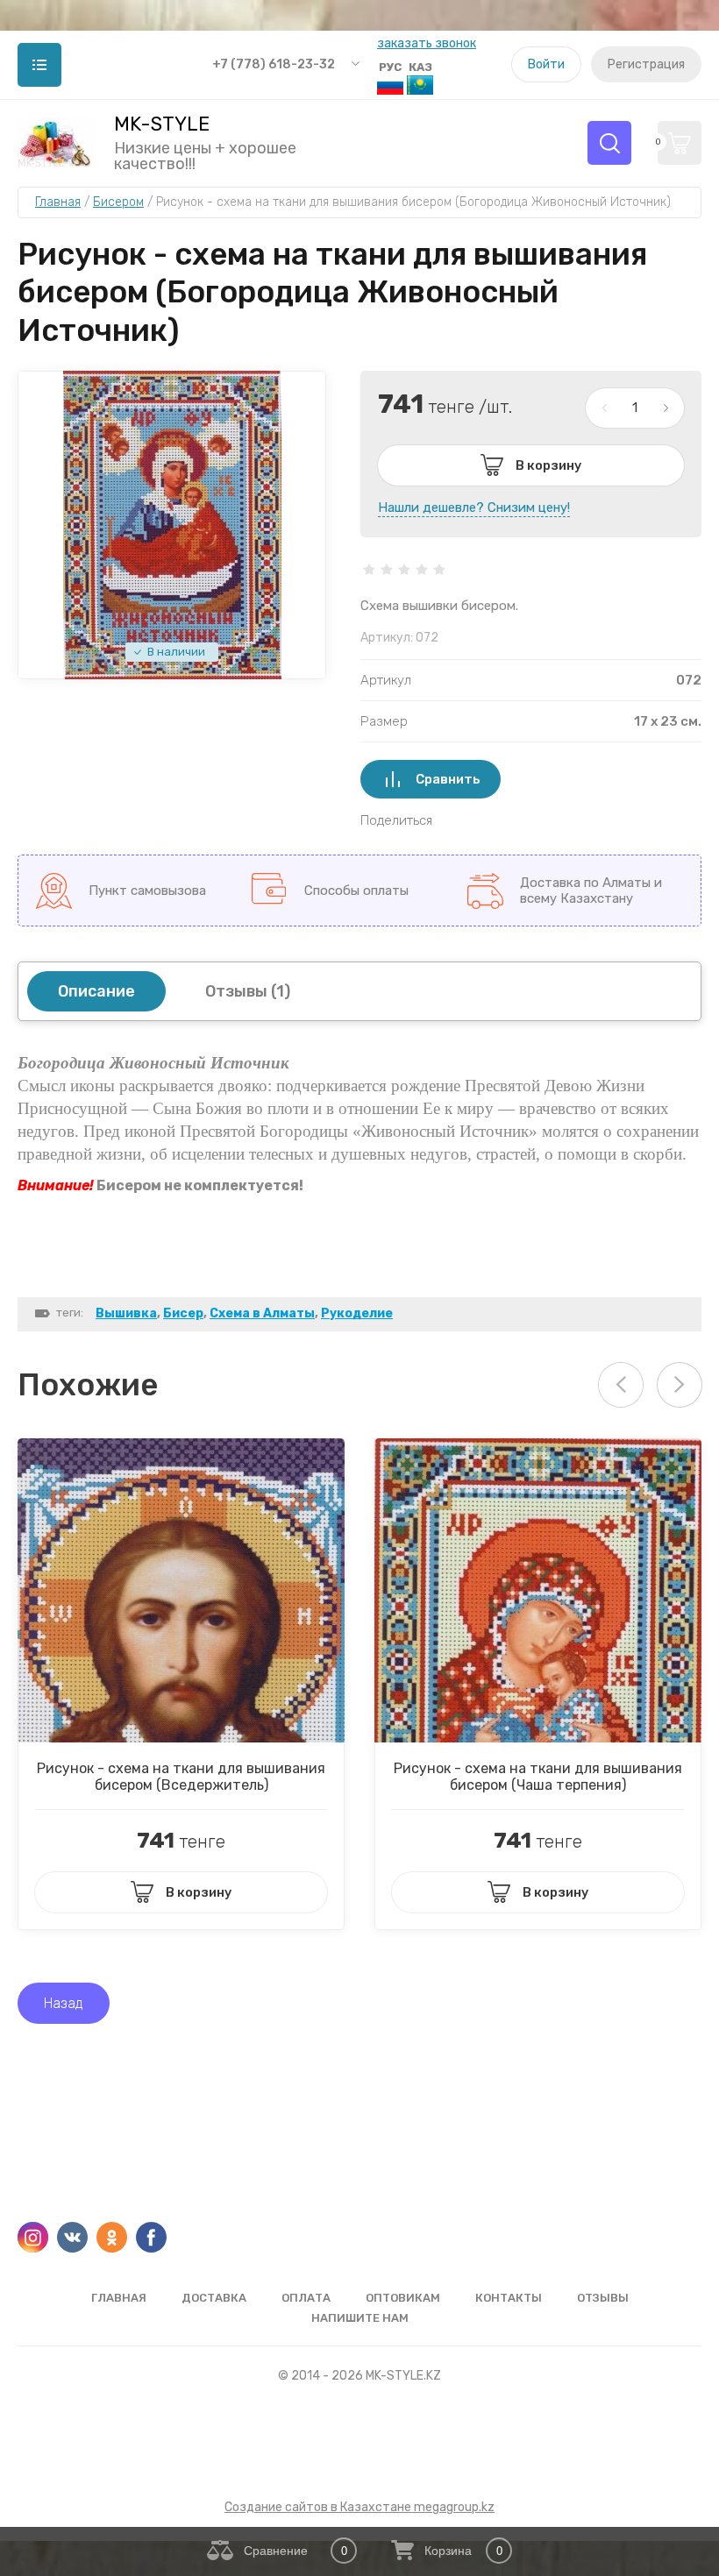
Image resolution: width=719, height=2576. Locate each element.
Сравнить (448, 779)
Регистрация (646, 64)
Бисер (183, 1313)
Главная (119, 2298)
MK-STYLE (162, 124)
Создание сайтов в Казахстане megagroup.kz (359, 2507)
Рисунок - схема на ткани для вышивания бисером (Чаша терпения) (538, 1777)
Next (680, 1385)
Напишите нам (360, 2318)
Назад (64, 2003)
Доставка (214, 2298)
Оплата (306, 2298)
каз (420, 67)
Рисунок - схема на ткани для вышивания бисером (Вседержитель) (181, 1777)
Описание (96, 991)
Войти (546, 64)
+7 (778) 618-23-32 (274, 64)
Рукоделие (357, 1313)
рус (390, 67)
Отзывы (603, 2298)
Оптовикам (403, 2298)
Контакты (509, 2298)
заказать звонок (427, 43)
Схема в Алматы (262, 1313)
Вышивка (126, 1313)
